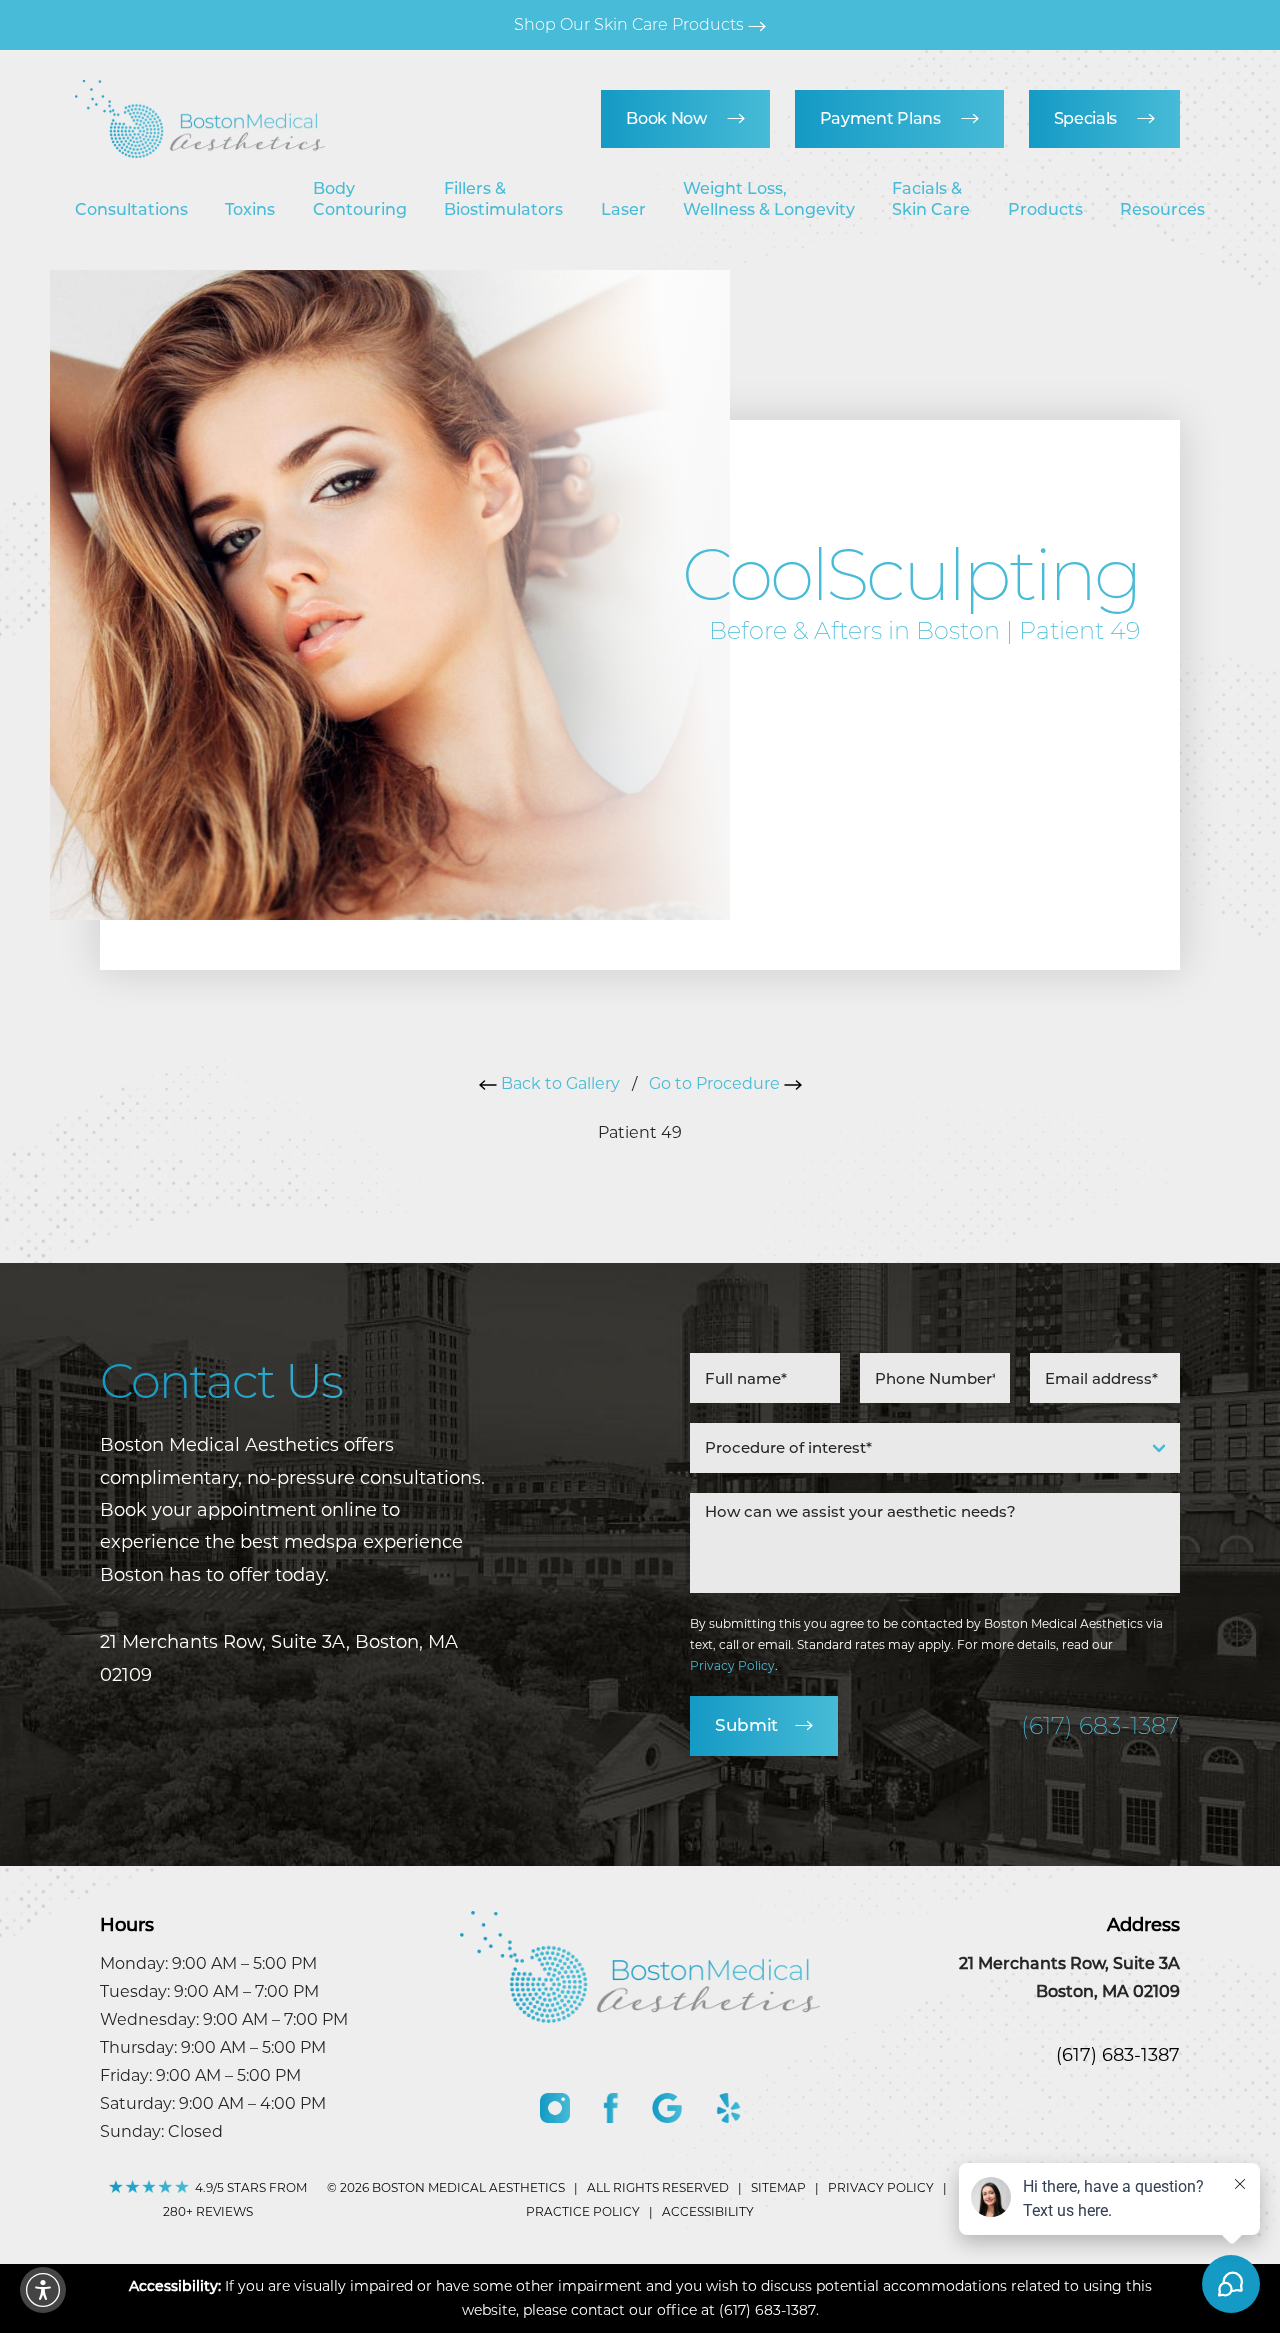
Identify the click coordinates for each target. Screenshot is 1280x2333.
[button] (43, 2290)
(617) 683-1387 (1100, 1725)
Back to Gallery (558, 1083)
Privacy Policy (732, 1665)
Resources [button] (1162, 209)
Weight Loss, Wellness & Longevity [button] (769, 199)
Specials (1085, 118)
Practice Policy (583, 2211)
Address (1143, 1925)
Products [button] (1045, 209)
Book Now (666, 118)
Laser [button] (623, 209)
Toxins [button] (250, 209)
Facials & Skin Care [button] (931, 199)
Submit (746, 1725)
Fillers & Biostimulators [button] (503, 199)
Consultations (131, 209)
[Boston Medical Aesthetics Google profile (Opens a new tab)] (667, 2108)
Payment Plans (880, 118)
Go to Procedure (716, 1083)
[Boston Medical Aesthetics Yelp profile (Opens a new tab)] (728, 2108)
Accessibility (708, 2211)
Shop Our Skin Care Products (631, 24)
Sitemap (778, 2187)
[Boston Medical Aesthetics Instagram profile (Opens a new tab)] (555, 2108)
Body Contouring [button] (360, 199)
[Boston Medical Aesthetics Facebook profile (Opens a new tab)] (611, 2108)
